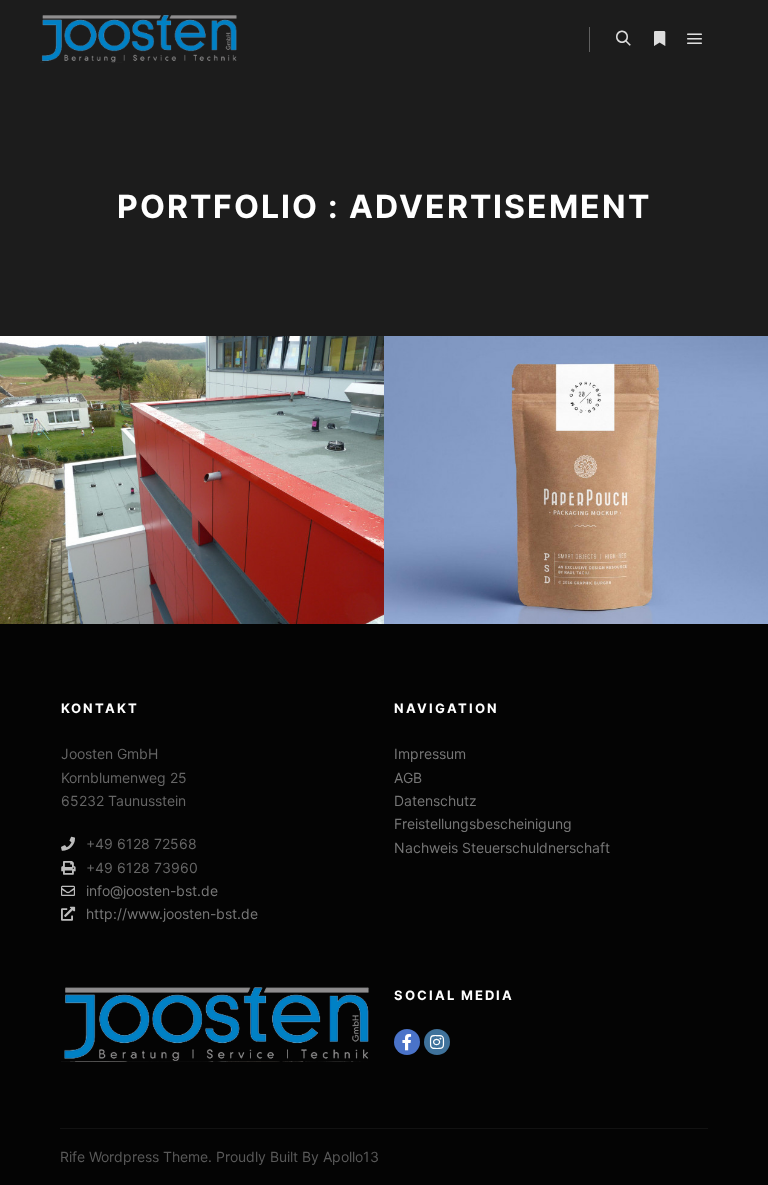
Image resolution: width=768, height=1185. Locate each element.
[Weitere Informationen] (659, 39)
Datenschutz (435, 800)
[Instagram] (437, 1042)
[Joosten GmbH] (140, 39)
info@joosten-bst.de (152, 890)
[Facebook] (407, 1042)
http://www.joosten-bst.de (172, 913)
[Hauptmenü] (695, 39)
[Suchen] (623, 39)
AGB (408, 777)
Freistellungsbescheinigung (483, 823)
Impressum (430, 753)
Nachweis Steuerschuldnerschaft (502, 847)
